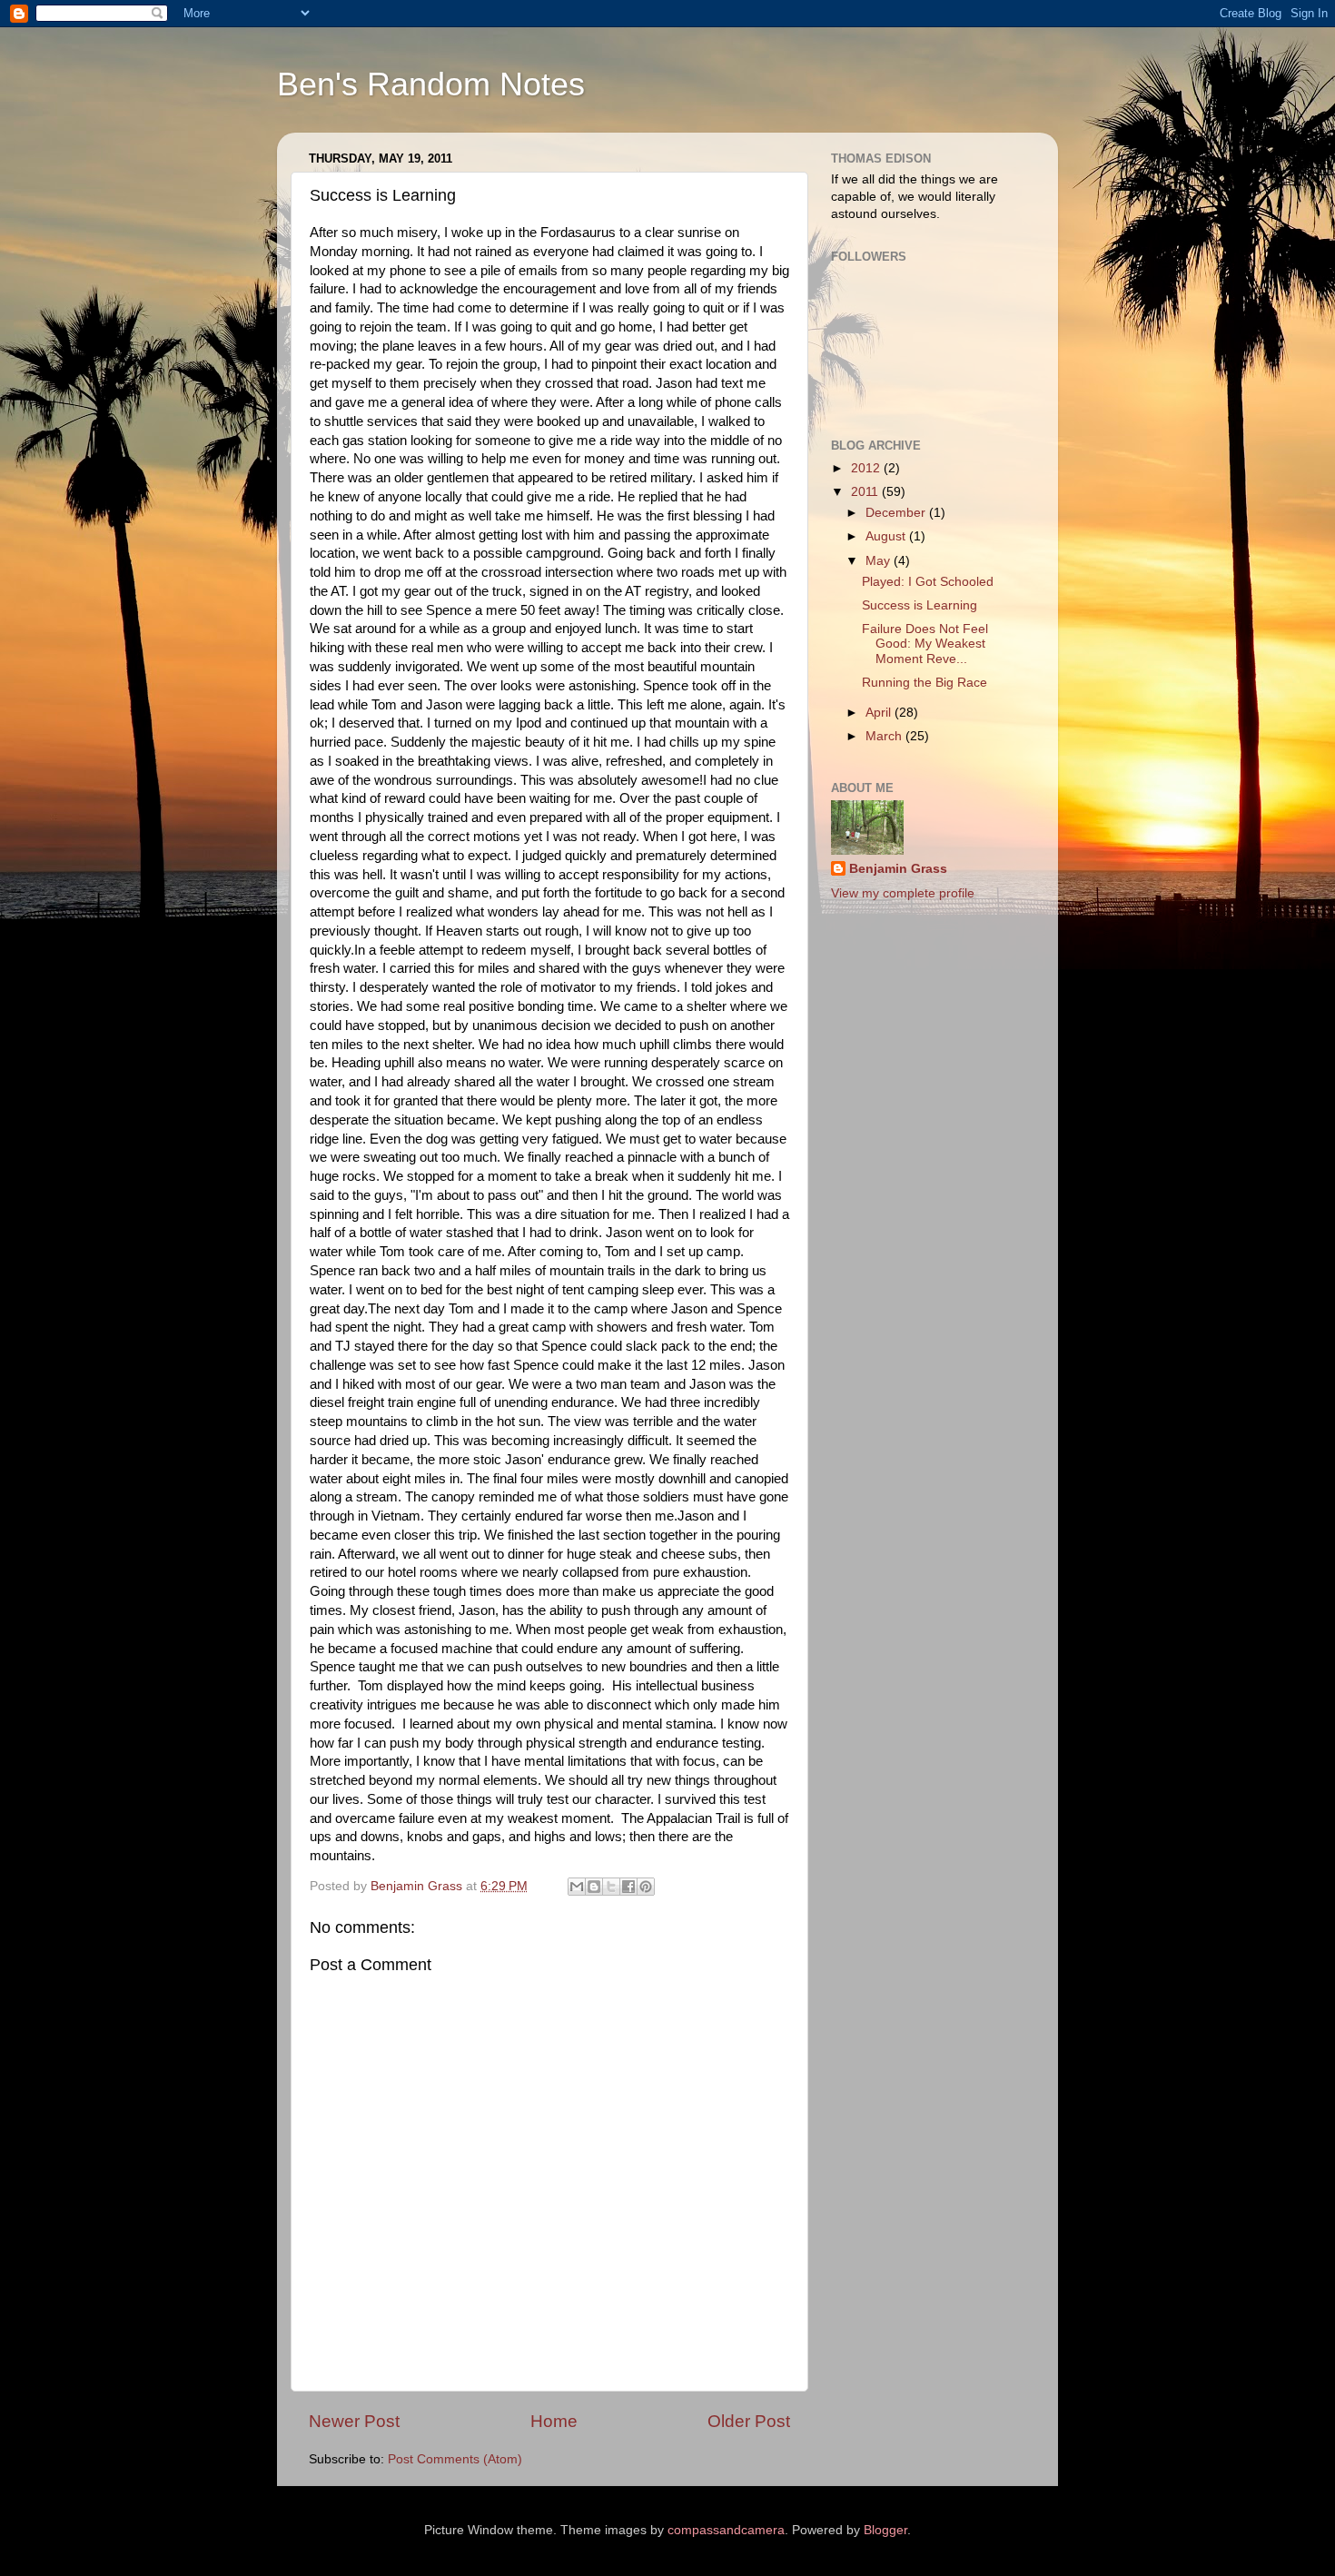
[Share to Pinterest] (646, 1887)
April (880, 713)
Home (554, 2421)
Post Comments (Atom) (455, 2459)
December (897, 513)
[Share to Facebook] (628, 1887)
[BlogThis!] (594, 1887)
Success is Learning (920, 605)
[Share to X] (611, 1887)
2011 (866, 492)
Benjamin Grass (898, 869)
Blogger (885, 2530)
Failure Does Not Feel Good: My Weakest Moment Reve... (925, 644)
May (880, 561)
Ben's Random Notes (431, 84)
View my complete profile (903, 893)
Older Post (749, 2421)
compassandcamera (726, 2530)
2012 (867, 468)
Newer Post (354, 2421)
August (887, 536)
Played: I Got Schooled (928, 582)
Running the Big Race (925, 683)
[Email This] (577, 1887)
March (885, 736)
